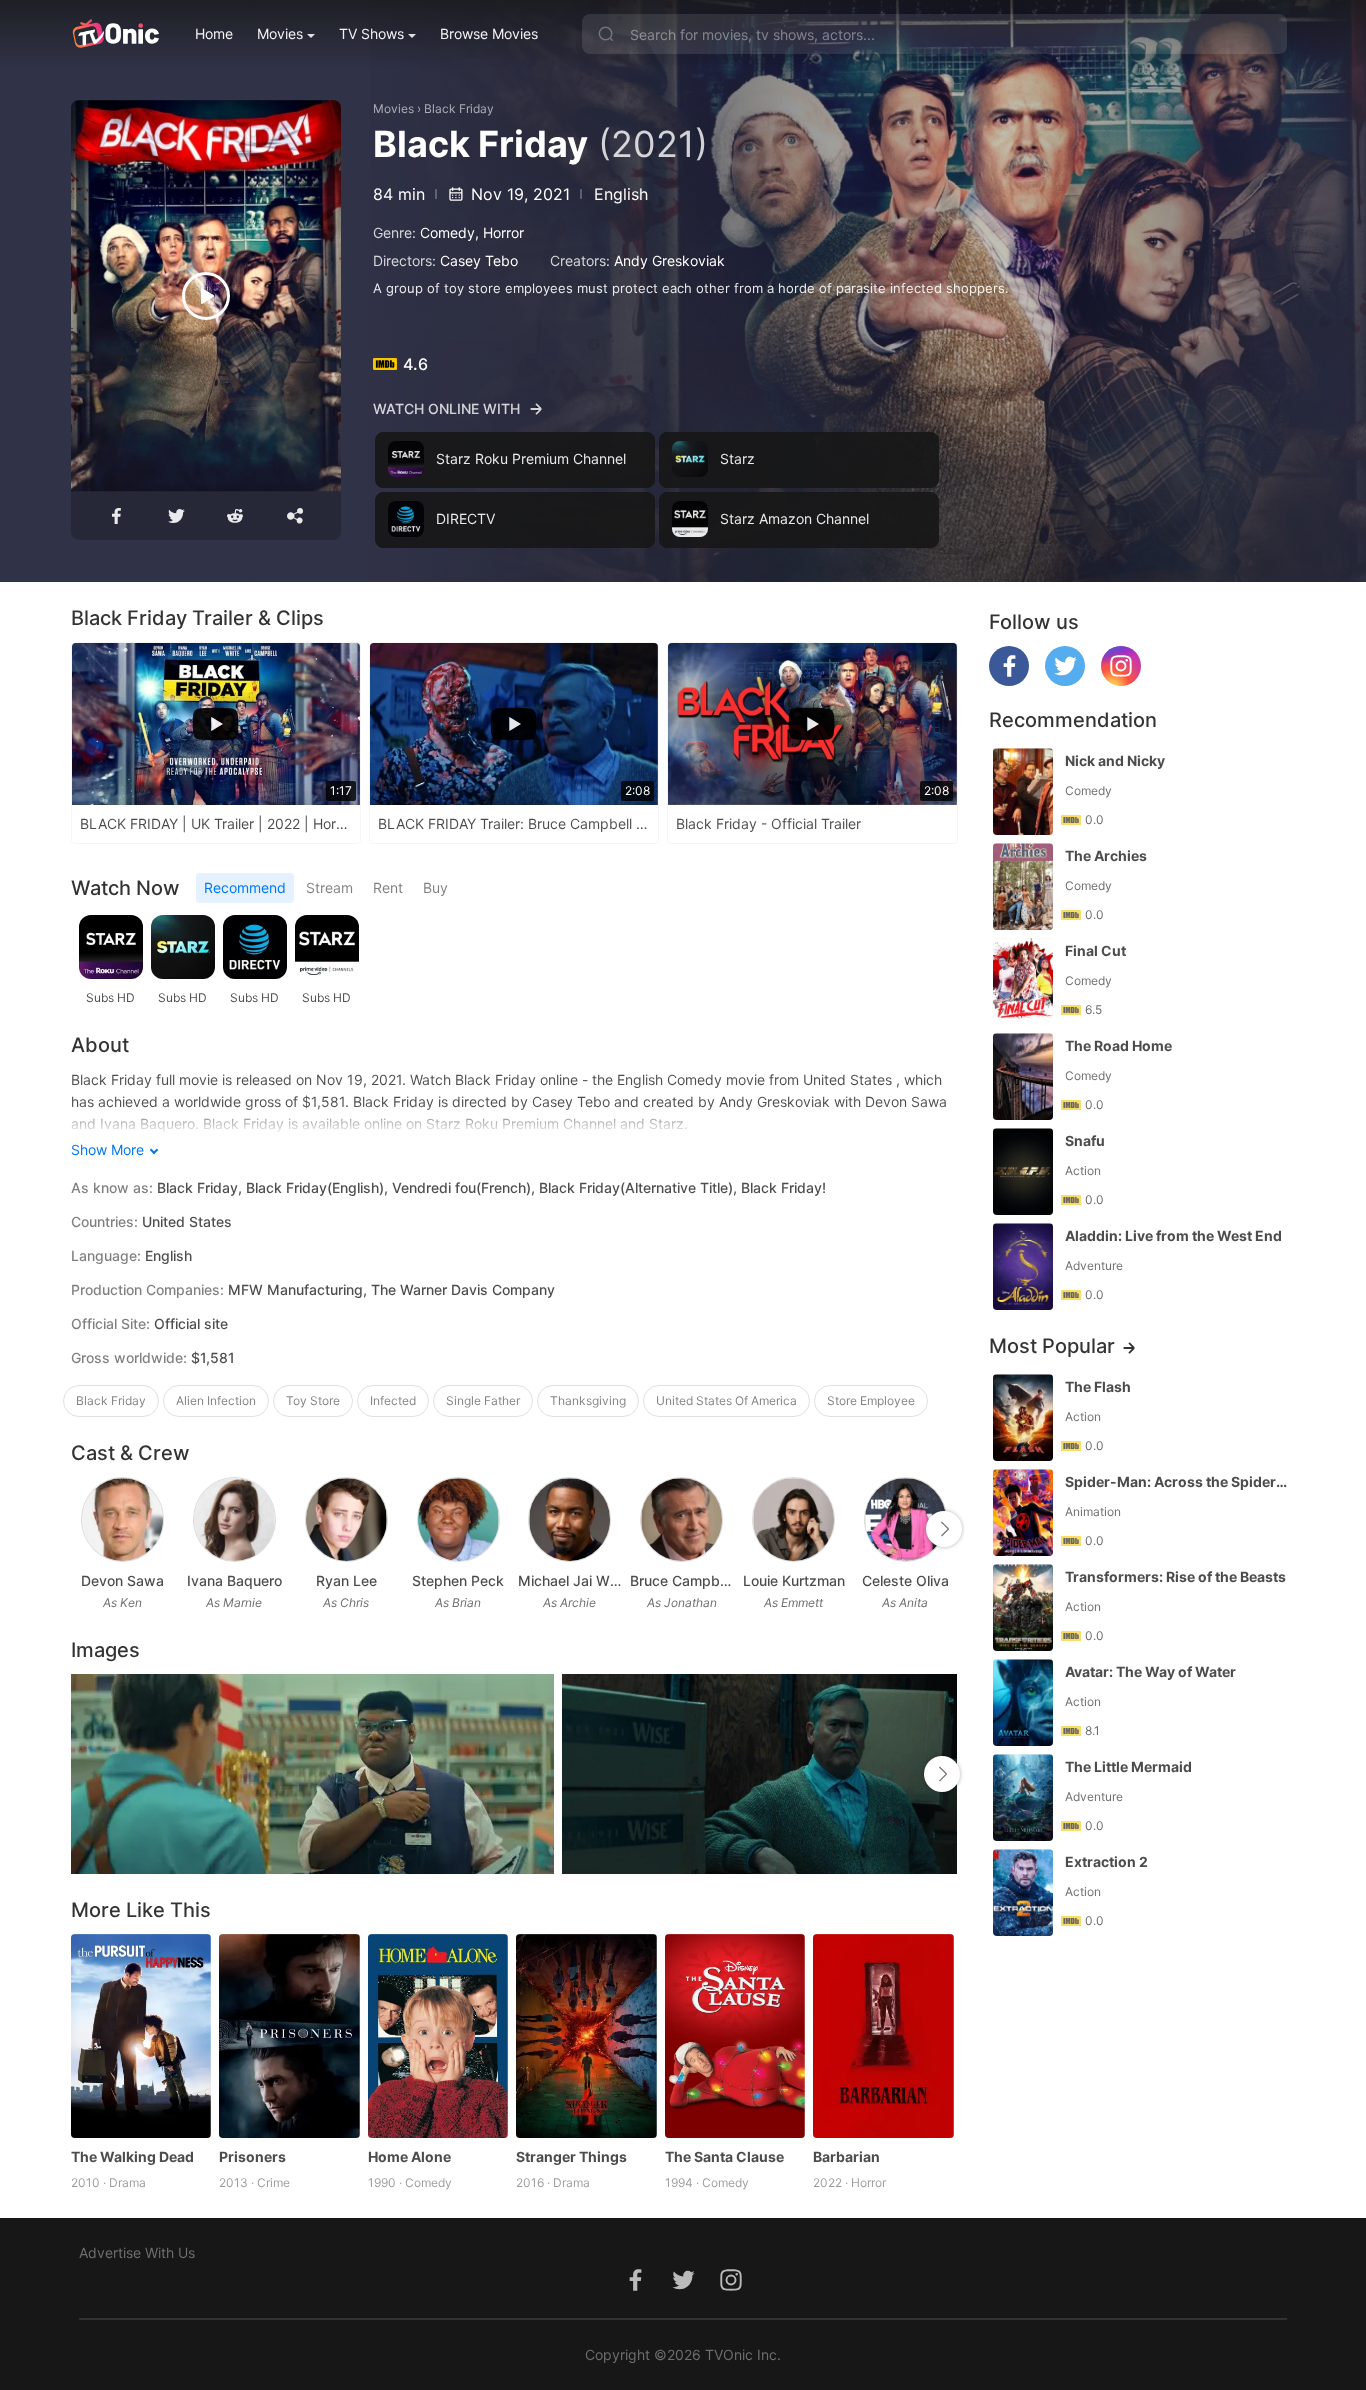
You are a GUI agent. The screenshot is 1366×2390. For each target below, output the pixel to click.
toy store (313, 1400)
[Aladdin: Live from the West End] (1023, 1266)
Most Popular (1052, 1346)
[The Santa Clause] (735, 2036)
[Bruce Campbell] (681, 1519)
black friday (111, 1400)
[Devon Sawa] (122, 1519)
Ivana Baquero (234, 1580)
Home (214, 33)
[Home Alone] (438, 2036)
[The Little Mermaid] (1023, 1797)
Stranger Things (571, 2156)
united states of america (726, 1400)
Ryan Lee (346, 1580)
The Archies (1106, 855)
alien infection (216, 1400)
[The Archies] (1023, 886)
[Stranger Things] (586, 2036)
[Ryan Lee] (346, 1519)
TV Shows (371, 33)
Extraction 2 (1106, 1861)
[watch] (206, 296)
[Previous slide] (84, 1529)
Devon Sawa (122, 1580)
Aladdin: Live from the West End (1173, 1235)
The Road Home (1118, 1045)
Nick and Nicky (1115, 760)
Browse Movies (489, 33)
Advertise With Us (137, 2252)
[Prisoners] (289, 2036)
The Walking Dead (132, 2156)
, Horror (499, 232)
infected (393, 1400)
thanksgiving (588, 1400)
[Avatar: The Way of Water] (1023, 1702)
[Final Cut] (1023, 981)
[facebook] (1009, 680)
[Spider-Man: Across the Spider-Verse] (1023, 1512)
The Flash (1098, 1386)
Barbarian (846, 2156)
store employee (871, 1400)
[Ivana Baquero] (234, 1519)
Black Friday (459, 108)
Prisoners (252, 2156)
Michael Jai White (570, 1580)
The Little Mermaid (1128, 1766)
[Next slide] (944, 1529)
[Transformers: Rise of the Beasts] (1023, 1607)
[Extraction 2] (1023, 1892)
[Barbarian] (883, 2036)
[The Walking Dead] (141, 2036)
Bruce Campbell (682, 1580)
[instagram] (1121, 680)
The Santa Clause (724, 2156)
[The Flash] (1023, 1417)
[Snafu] (1023, 1171)
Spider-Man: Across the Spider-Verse (1178, 1481)
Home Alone (409, 2156)
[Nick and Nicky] (1023, 791)
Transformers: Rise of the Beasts (1175, 1576)
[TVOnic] (115, 34)
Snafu (1085, 1140)
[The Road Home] (1023, 1076)
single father (483, 1400)
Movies (280, 33)
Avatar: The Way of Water (1150, 1671)
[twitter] (1065, 680)
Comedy (447, 232)
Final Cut (1095, 950)
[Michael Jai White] (569, 1519)
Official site (191, 1323)
